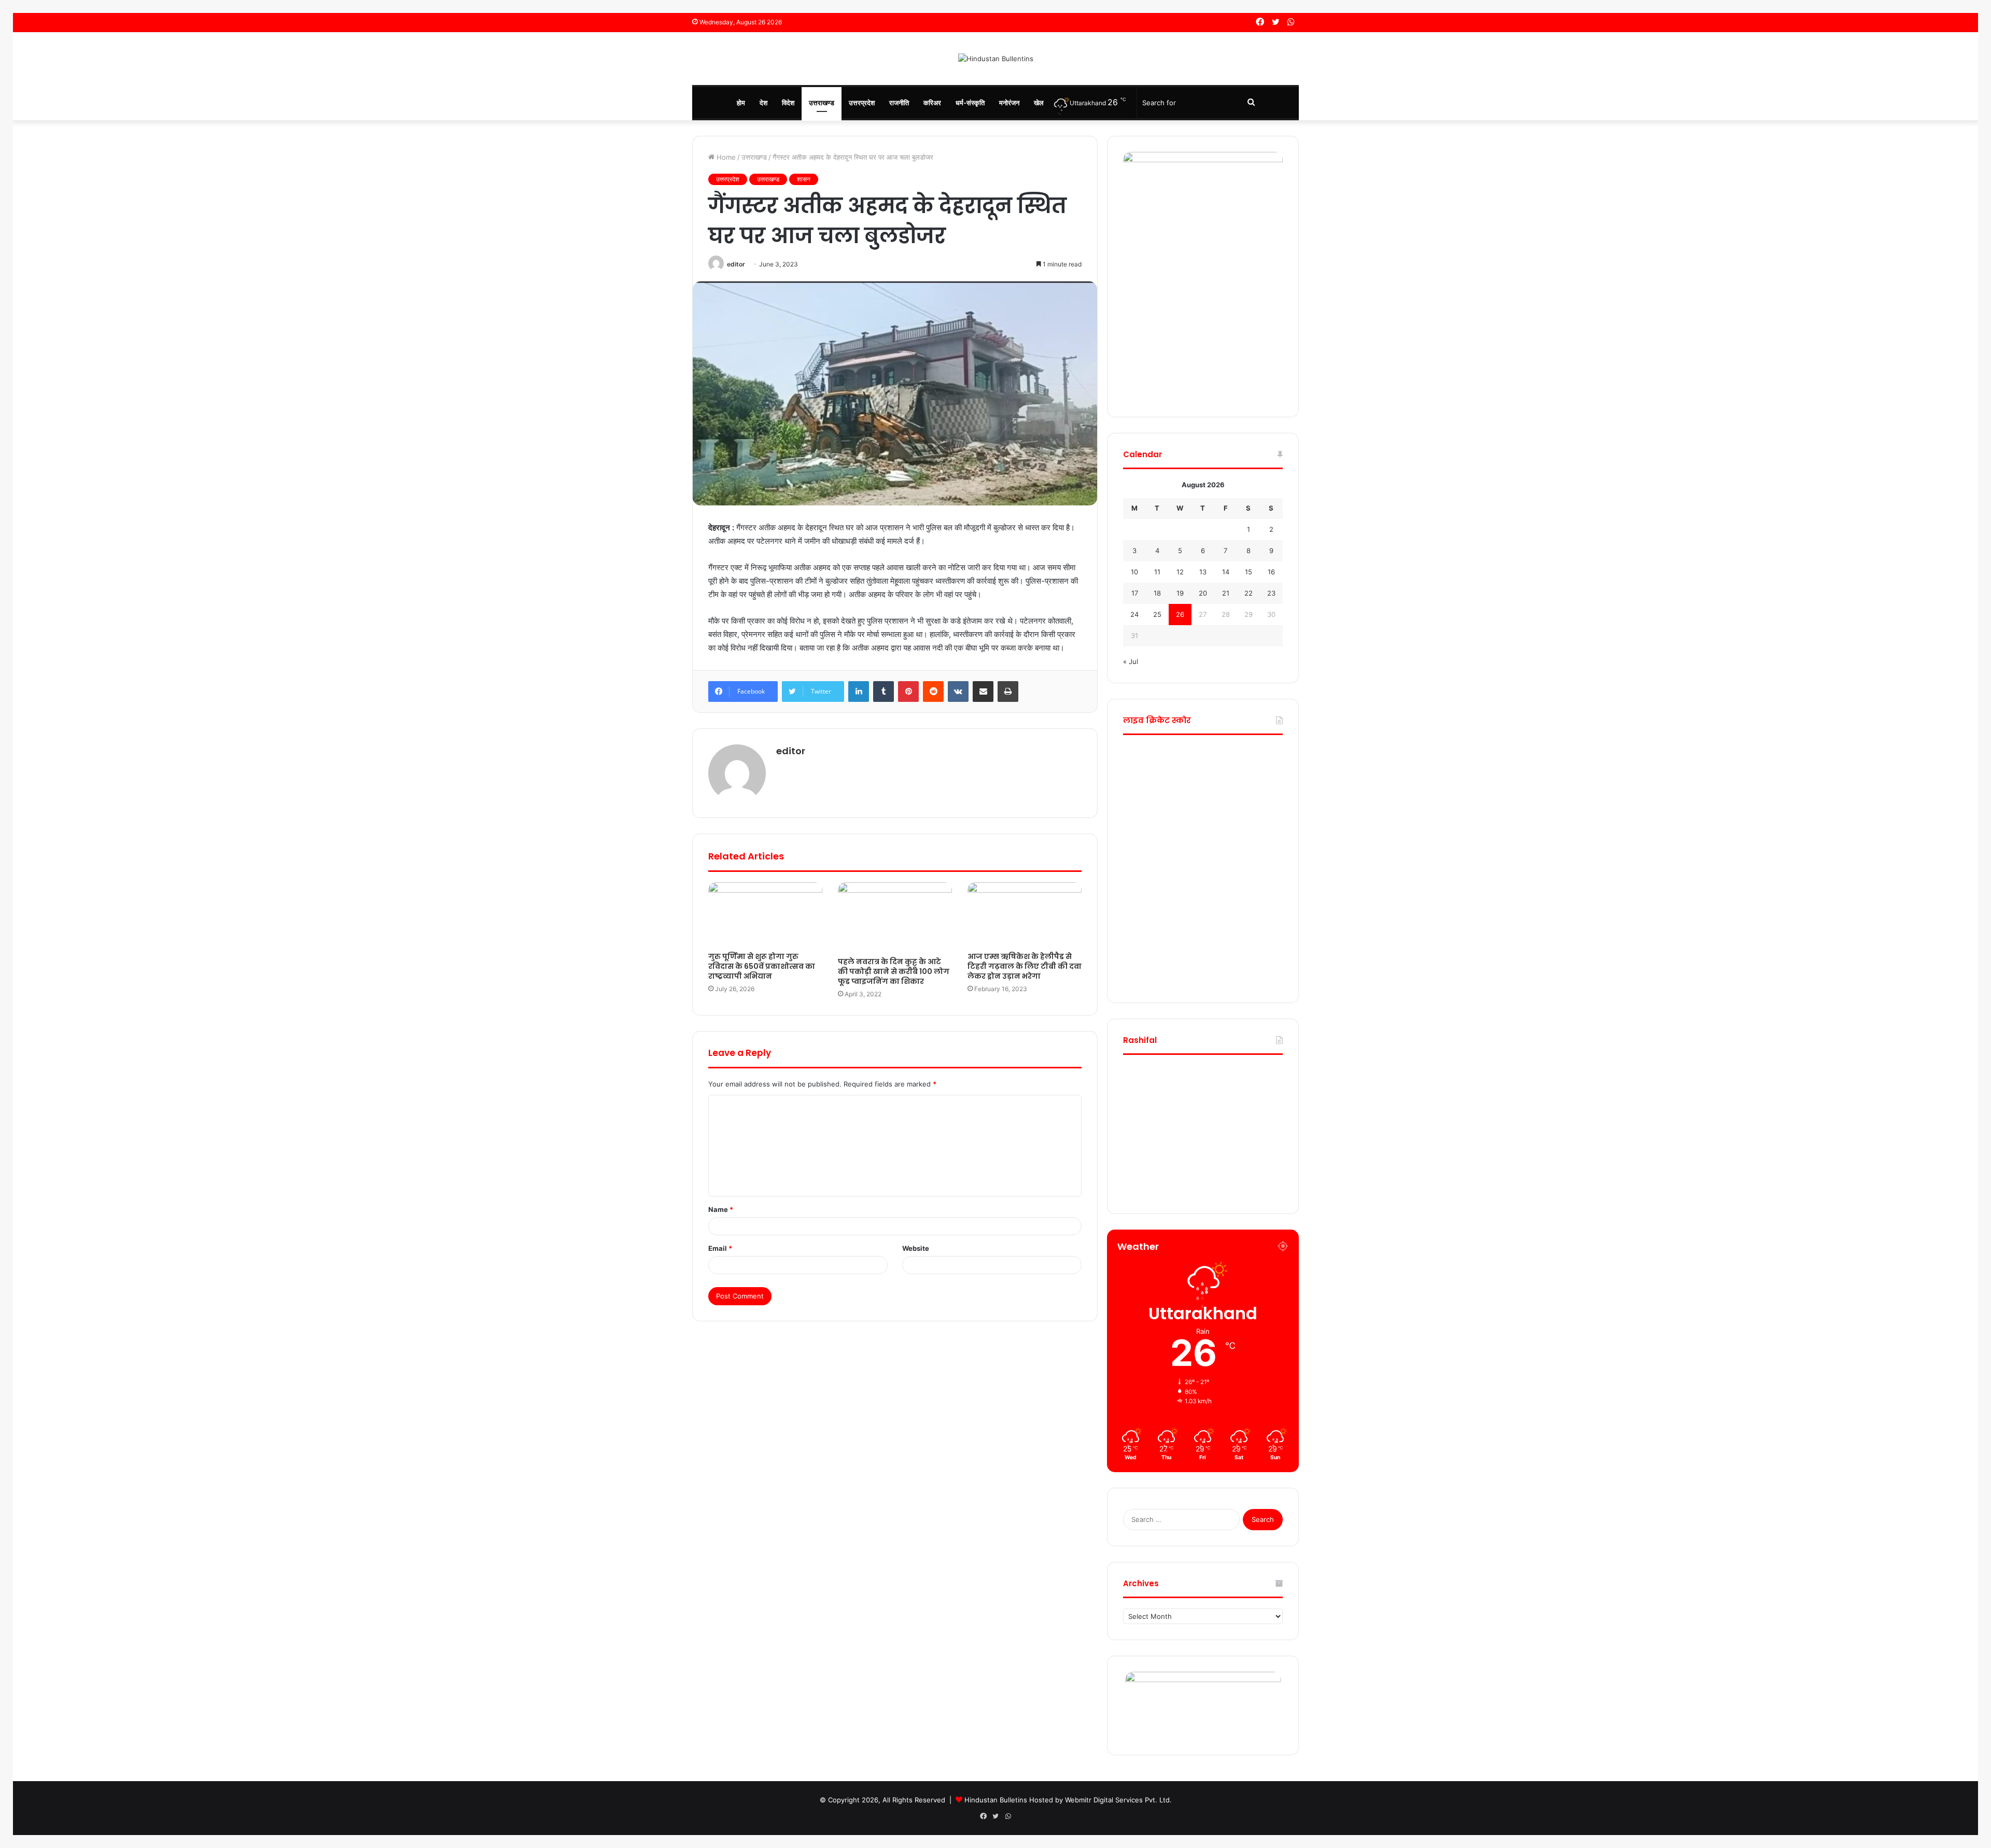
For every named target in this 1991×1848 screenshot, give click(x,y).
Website (916, 1248)
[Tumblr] (884, 692)
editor (736, 264)
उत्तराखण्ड (822, 103)
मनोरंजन (1009, 103)
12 (1180, 572)
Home (725, 157)
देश (763, 103)
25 (1157, 614)
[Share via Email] (983, 692)
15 (1249, 572)
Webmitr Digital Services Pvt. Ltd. (1118, 1800)
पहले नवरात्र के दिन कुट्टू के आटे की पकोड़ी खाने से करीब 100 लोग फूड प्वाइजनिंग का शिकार (894, 971)
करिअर (932, 103)
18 (1157, 593)
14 (1226, 572)
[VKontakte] (958, 692)
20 (1203, 593)
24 (1134, 614)
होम (741, 103)
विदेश (788, 103)
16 (1271, 572)
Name (721, 1209)
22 (1249, 593)
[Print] (1008, 692)
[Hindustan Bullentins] (996, 59)
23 (1271, 593)
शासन (804, 179)
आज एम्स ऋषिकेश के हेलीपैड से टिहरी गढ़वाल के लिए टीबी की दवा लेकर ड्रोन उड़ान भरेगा (1025, 966)
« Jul (1131, 661)
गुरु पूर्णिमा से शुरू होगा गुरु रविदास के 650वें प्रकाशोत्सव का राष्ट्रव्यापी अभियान (762, 966)
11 (1157, 572)
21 (1226, 593)
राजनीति (899, 103)
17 (1135, 593)
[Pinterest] (908, 692)
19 (1180, 593)
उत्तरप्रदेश (862, 103)
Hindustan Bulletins (996, 1800)
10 (1134, 572)
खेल (1039, 103)
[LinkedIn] (859, 692)
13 (1203, 572)
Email (720, 1248)
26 (1180, 614)
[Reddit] (933, 692)
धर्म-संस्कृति (970, 103)
